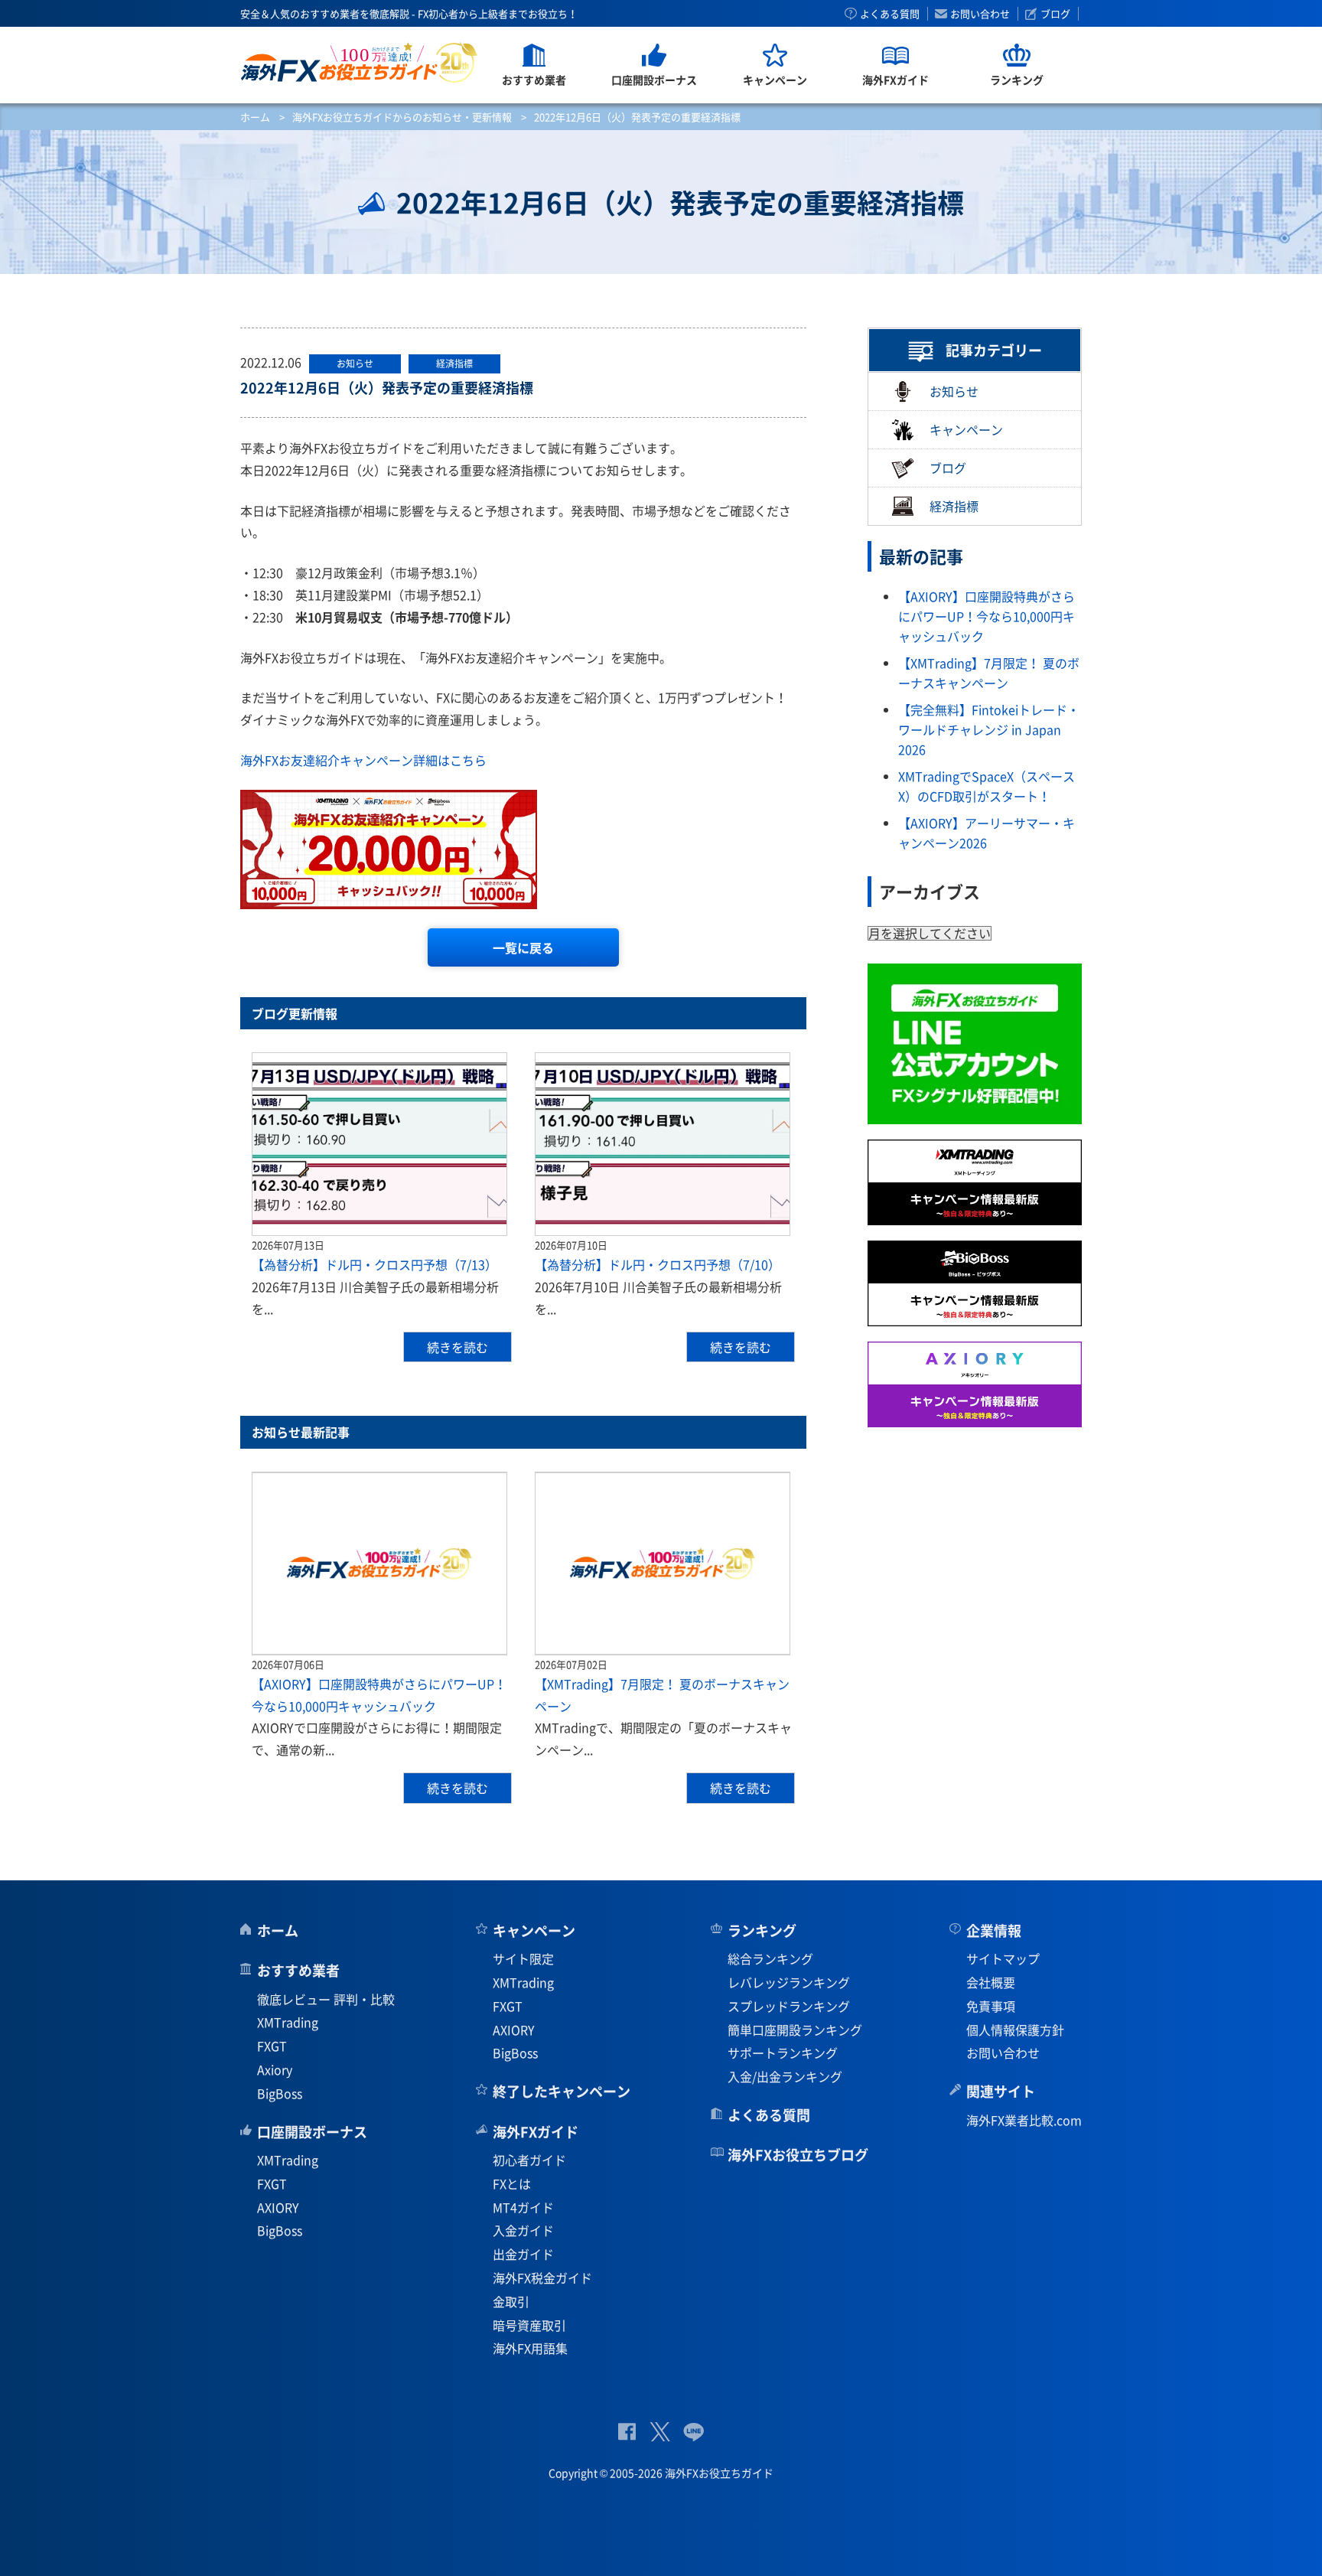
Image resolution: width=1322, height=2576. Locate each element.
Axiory (275, 2069)
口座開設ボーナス (312, 2132)
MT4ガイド (523, 2207)
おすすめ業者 (298, 1970)
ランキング (762, 1930)
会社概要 (991, 1982)
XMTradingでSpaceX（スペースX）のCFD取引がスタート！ (987, 786)
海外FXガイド (536, 2132)
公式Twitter (659, 2432)
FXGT (272, 2046)
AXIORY (278, 2207)
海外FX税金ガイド (542, 2278)
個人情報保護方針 (1015, 2030)
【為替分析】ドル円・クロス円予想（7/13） (374, 1264)
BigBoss (280, 2093)
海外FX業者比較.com (1024, 2120)
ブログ (1055, 14)
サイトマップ (1003, 1958)
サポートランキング (783, 2053)
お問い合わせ (980, 14)
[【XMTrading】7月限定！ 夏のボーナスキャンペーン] (663, 1564)
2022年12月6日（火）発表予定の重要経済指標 (387, 388)
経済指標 (954, 507)
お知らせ (954, 391)
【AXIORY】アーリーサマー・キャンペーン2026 (987, 833)
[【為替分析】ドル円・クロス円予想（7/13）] (379, 1144)
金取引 (511, 2301)
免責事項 (991, 2006)
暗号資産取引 (529, 2325)
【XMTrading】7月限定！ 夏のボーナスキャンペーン (989, 673)
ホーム (255, 117)
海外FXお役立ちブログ (798, 2155)
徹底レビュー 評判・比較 (326, 1999)
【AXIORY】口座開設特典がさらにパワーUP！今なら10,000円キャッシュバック (987, 616)
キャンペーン (966, 429)
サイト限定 (523, 1958)
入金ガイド (523, 2230)
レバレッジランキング (789, 1982)
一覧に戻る (523, 947)
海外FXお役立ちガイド (359, 62)
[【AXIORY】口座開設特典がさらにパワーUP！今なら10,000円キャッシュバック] (379, 1564)
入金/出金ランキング (785, 2076)
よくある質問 (890, 14)
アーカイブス (930, 891)
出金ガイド (523, 2254)
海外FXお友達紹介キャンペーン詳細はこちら (363, 760)
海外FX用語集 (530, 2348)
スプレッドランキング (789, 2006)
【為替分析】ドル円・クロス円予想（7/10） (658, 1264)
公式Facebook (627, 2432)
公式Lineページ (694, 2432)
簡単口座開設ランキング (795, 2030)
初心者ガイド (529, 2160)
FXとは (512, 2183)
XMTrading (288, 2022)
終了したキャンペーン (562, 2091)
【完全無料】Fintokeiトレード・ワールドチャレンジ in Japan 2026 (989, 729)
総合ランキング (770, 1958)
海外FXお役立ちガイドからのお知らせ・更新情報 (402, 117)
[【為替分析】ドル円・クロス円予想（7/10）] (663, 1144)
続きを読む (457, 1347)
